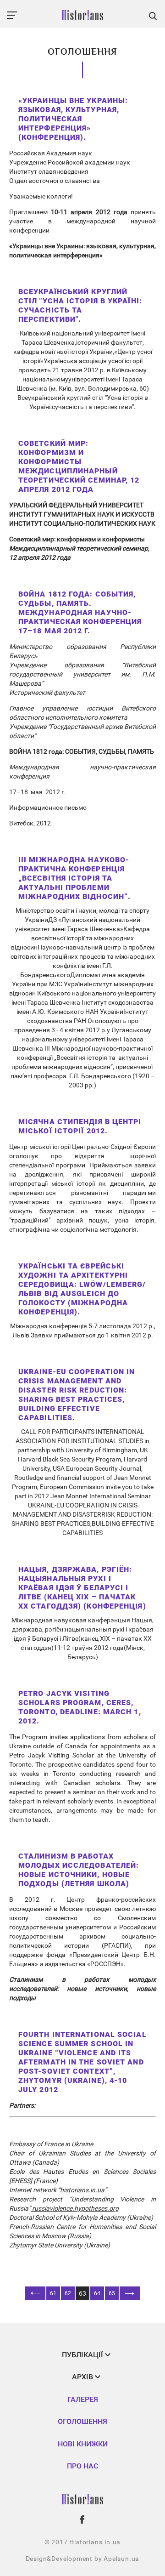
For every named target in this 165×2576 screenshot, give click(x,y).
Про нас (82, 2466)
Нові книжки (83, 2444)
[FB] (82, 2519)
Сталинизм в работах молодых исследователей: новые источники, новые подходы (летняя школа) (79, 1870)
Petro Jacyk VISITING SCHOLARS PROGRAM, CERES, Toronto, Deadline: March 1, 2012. (80, 1707)
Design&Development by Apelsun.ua (83, 2559)
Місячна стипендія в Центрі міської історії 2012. (80, 1126)
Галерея (83, 2399)
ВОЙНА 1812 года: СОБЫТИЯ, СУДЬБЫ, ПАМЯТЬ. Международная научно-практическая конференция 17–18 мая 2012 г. (80, 612)
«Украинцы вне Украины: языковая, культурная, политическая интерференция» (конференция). (73, 119)
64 (97, 2293)
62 (68, 2293)
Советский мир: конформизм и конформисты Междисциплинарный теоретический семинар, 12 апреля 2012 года (79, 466)
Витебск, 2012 (30, 823)
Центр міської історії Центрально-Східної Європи (82, 1147)
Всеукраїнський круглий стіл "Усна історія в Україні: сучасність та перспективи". (80, 305)
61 (53, 2293)
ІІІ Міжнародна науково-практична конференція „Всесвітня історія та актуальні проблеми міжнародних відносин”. (74, 878)
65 (112, 2293)
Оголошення (82, 2421)
